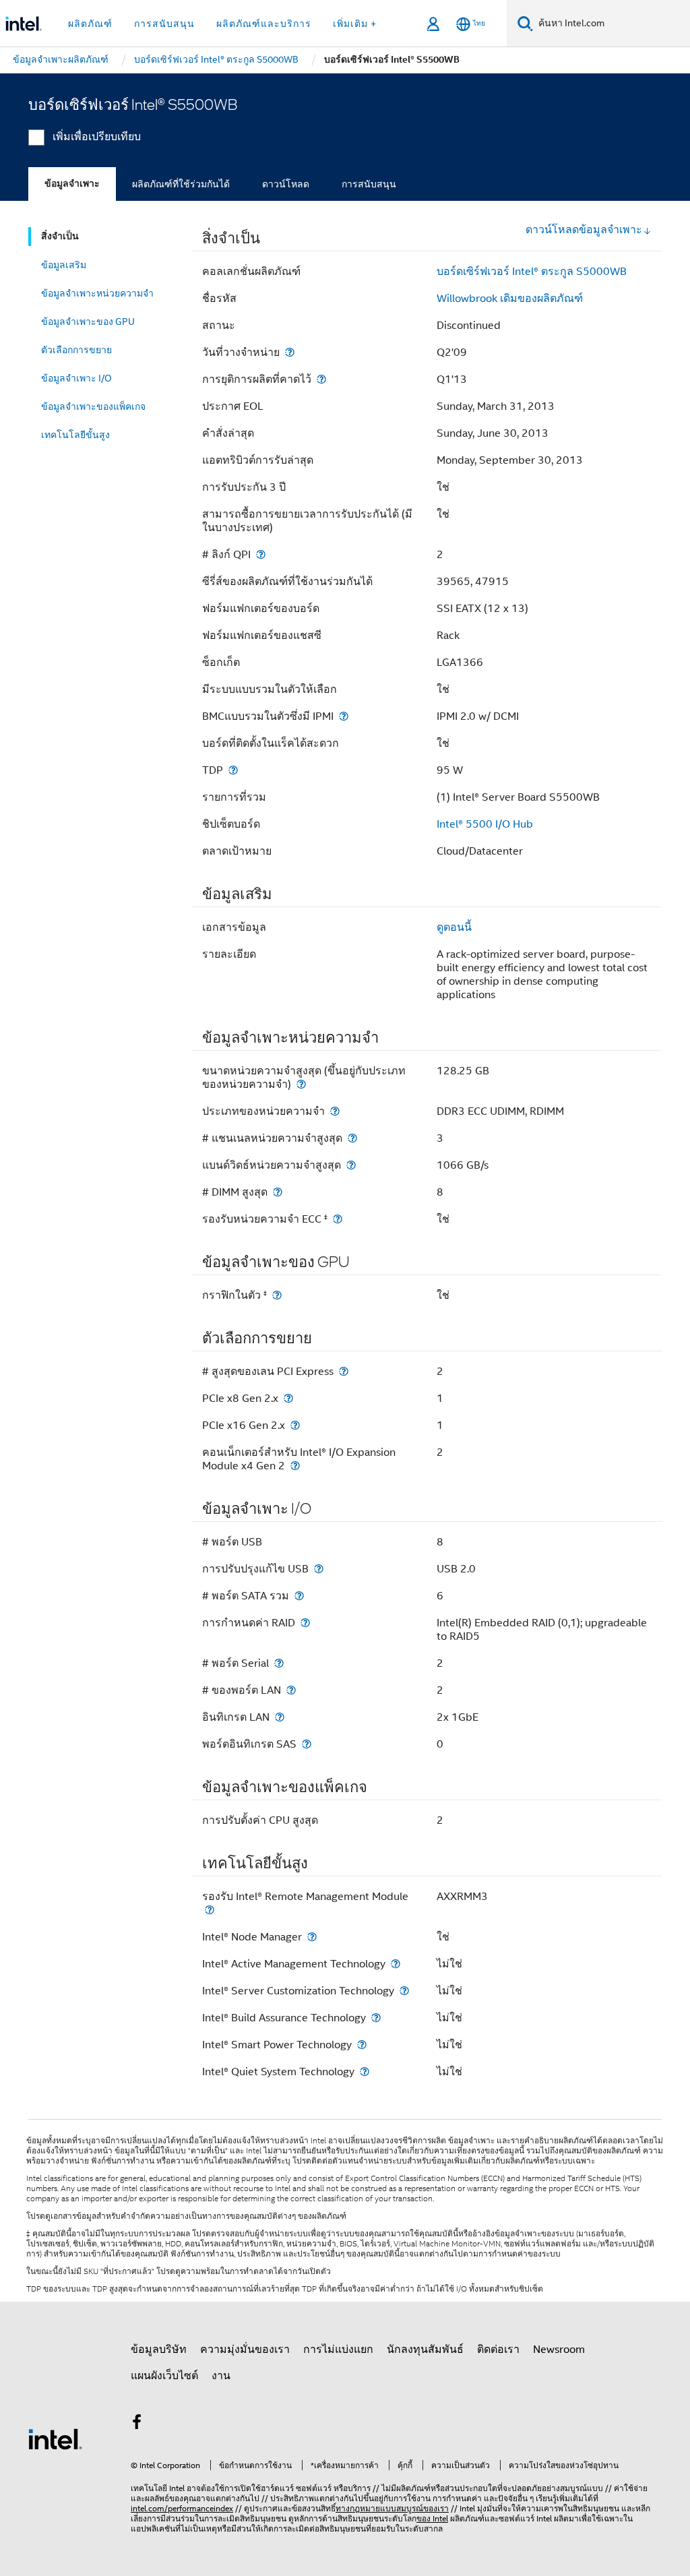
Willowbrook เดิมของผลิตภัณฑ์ (510, 299)
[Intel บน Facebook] (137, 2424)
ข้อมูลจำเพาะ (72, 184)
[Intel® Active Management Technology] (396, 1964)
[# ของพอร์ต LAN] (291, 1690)
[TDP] (233, 770)
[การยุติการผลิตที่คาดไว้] (321, 379)
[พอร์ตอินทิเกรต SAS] (307, 1744)
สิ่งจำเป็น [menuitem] (60, 236)
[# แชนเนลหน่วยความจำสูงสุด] (352, 1138)
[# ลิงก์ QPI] (261, 554)
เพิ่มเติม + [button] (355, 24)
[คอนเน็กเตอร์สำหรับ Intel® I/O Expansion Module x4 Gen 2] (295, 1466)
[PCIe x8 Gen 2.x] (288, 1398)
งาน (221, 2376)
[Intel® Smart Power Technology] (362, 2045)
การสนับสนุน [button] (164, 24)
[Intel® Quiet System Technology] (365, 2072)
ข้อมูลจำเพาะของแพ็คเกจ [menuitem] (93, 406)
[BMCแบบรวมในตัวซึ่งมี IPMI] (344, 716)
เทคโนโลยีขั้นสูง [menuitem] (75, 435)
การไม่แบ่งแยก (338, 2350)
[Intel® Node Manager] (312, 1937)
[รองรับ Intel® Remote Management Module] (210, 1910)
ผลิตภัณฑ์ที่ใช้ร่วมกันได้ (181, 184)
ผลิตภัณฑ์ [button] (90, 24)
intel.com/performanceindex (182, 2508)
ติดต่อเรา (498, 2350)
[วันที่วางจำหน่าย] (290, 352)
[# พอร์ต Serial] (279, 1663)
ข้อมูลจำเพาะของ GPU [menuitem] (88, 321)
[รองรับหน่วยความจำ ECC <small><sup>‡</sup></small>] (338, 1219)
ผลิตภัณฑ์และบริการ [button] (264, 24)
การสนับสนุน (369, 184)
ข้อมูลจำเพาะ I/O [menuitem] (76, 378)
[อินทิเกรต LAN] (280, 1717)
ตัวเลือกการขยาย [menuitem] (76, 350)
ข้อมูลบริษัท (159, 2350)
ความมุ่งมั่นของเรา (245, 2350)
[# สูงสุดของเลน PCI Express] (344, 1371)
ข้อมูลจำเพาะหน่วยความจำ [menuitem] (97, 293)
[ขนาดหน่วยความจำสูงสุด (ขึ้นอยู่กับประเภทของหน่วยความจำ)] (301, 1084)
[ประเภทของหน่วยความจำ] (335, 1111)
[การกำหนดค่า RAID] (305, 1623)
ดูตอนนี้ (454, 927)
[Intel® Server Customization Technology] (404, 1991)
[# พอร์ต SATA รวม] (299, 1596)
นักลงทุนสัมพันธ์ (425, 2350)
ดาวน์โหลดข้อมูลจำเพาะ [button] (584, 230)
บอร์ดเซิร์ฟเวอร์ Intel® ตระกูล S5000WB (532, 272)
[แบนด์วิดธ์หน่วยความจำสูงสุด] (351, 1165)
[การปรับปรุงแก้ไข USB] (319, 1569)
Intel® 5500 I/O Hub (485, 824)
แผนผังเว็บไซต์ (164, 2376)
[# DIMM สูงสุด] (278, 1192)
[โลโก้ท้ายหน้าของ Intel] (55, 2439)
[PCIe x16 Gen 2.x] (295, 1425)
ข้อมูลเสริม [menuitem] (64, 265)
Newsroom (559, 2350)
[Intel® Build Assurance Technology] (376, 2018)
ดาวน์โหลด (286, 184)
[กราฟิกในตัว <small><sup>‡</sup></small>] (277, 1295)
